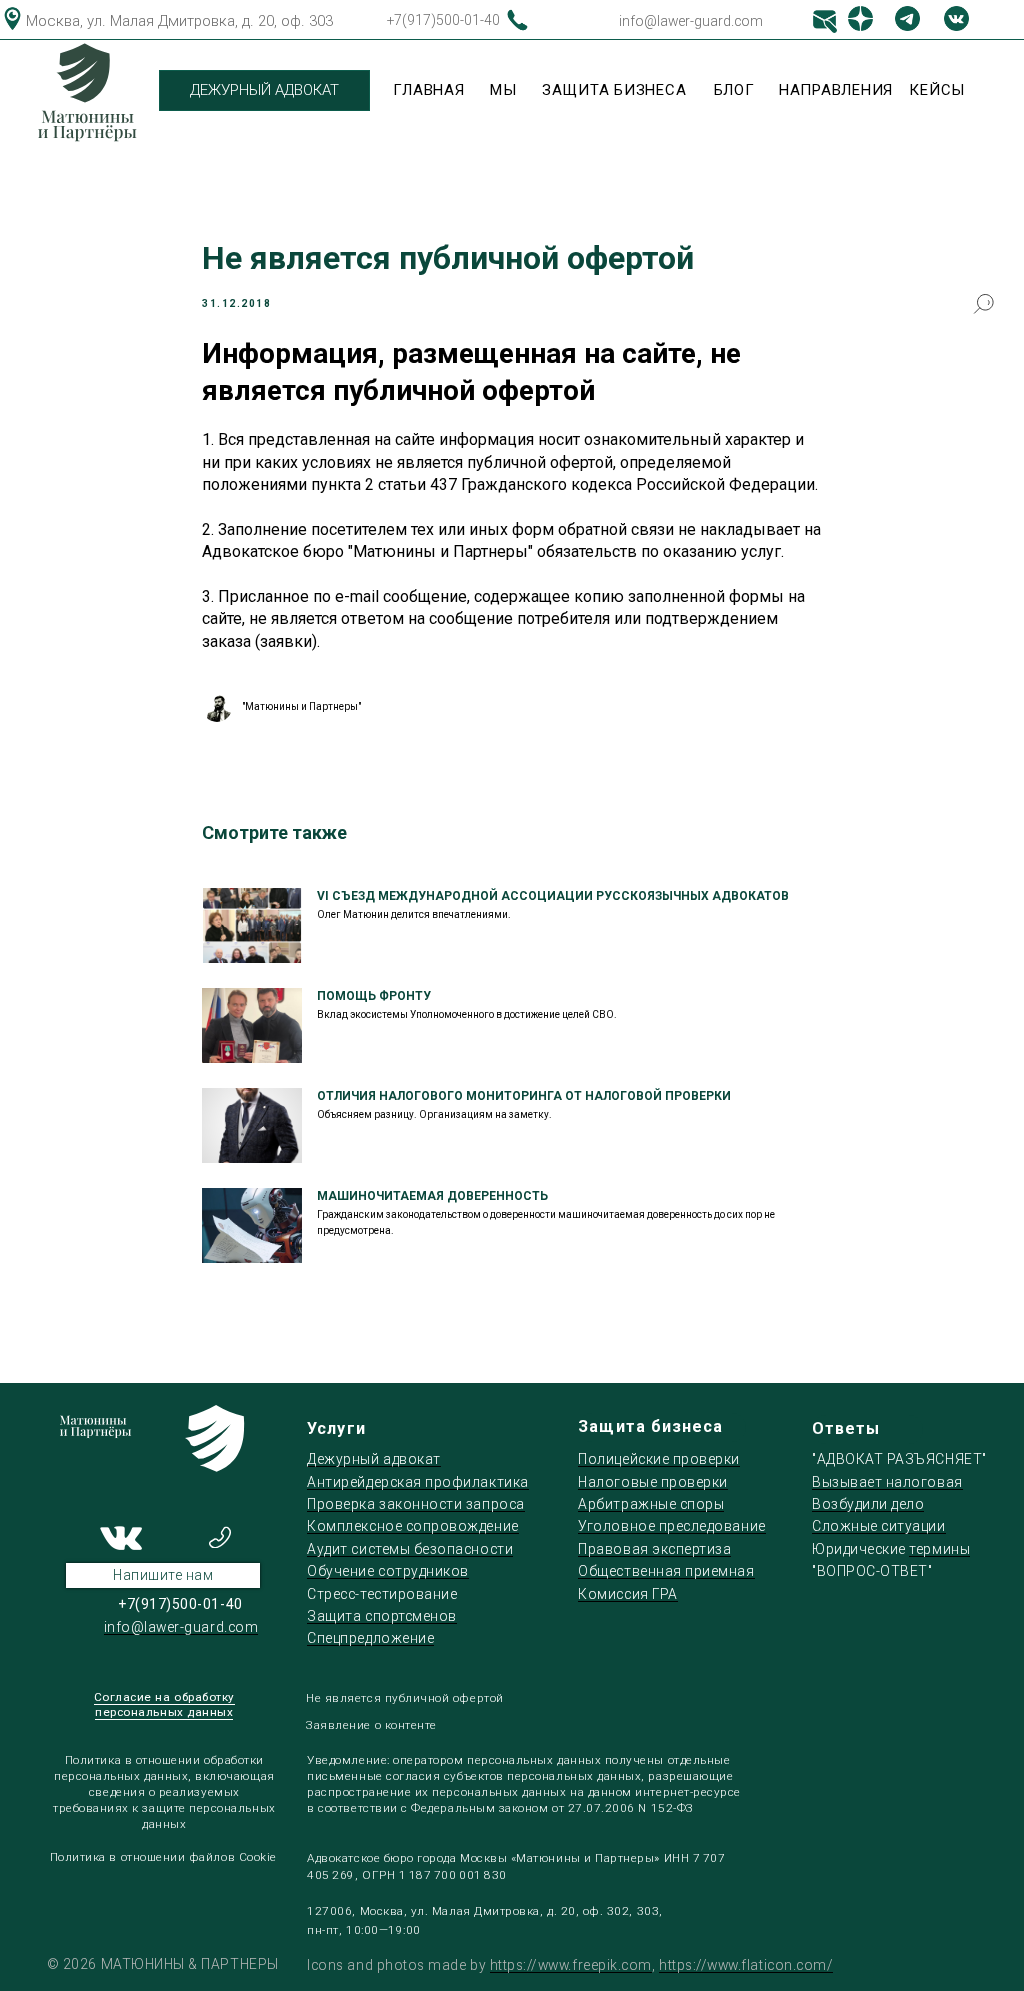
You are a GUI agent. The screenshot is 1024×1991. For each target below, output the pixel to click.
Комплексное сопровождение (412, 1526)
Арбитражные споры (651, 1504)
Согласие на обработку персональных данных (164, 1704)
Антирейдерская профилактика (417, 1482)
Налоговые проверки (653, 1482)
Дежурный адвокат (374, 1459)
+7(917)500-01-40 (443, 20)
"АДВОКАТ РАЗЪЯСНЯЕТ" (899, 1459)
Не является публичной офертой (404, 1698)
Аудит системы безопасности (410, 1549)
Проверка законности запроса (415, 1504)
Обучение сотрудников (388, 1571)
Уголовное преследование (671, 1526)
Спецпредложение (370, 1638)
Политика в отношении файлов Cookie (163, 1857)
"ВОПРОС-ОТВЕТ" (872, 1571)
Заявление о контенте (371, 1725)
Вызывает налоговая (887, 1482)
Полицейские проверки (659, 1459)
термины (939, 1549)
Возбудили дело (868, 1504)
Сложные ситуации (879, 1526)
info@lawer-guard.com (691, 21)
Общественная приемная (666, 1571)
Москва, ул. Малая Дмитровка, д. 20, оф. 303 (179, 21)
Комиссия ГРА (627, 1594)
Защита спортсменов (382, 1616)
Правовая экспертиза (654, 1549)
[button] (163, 1575)
